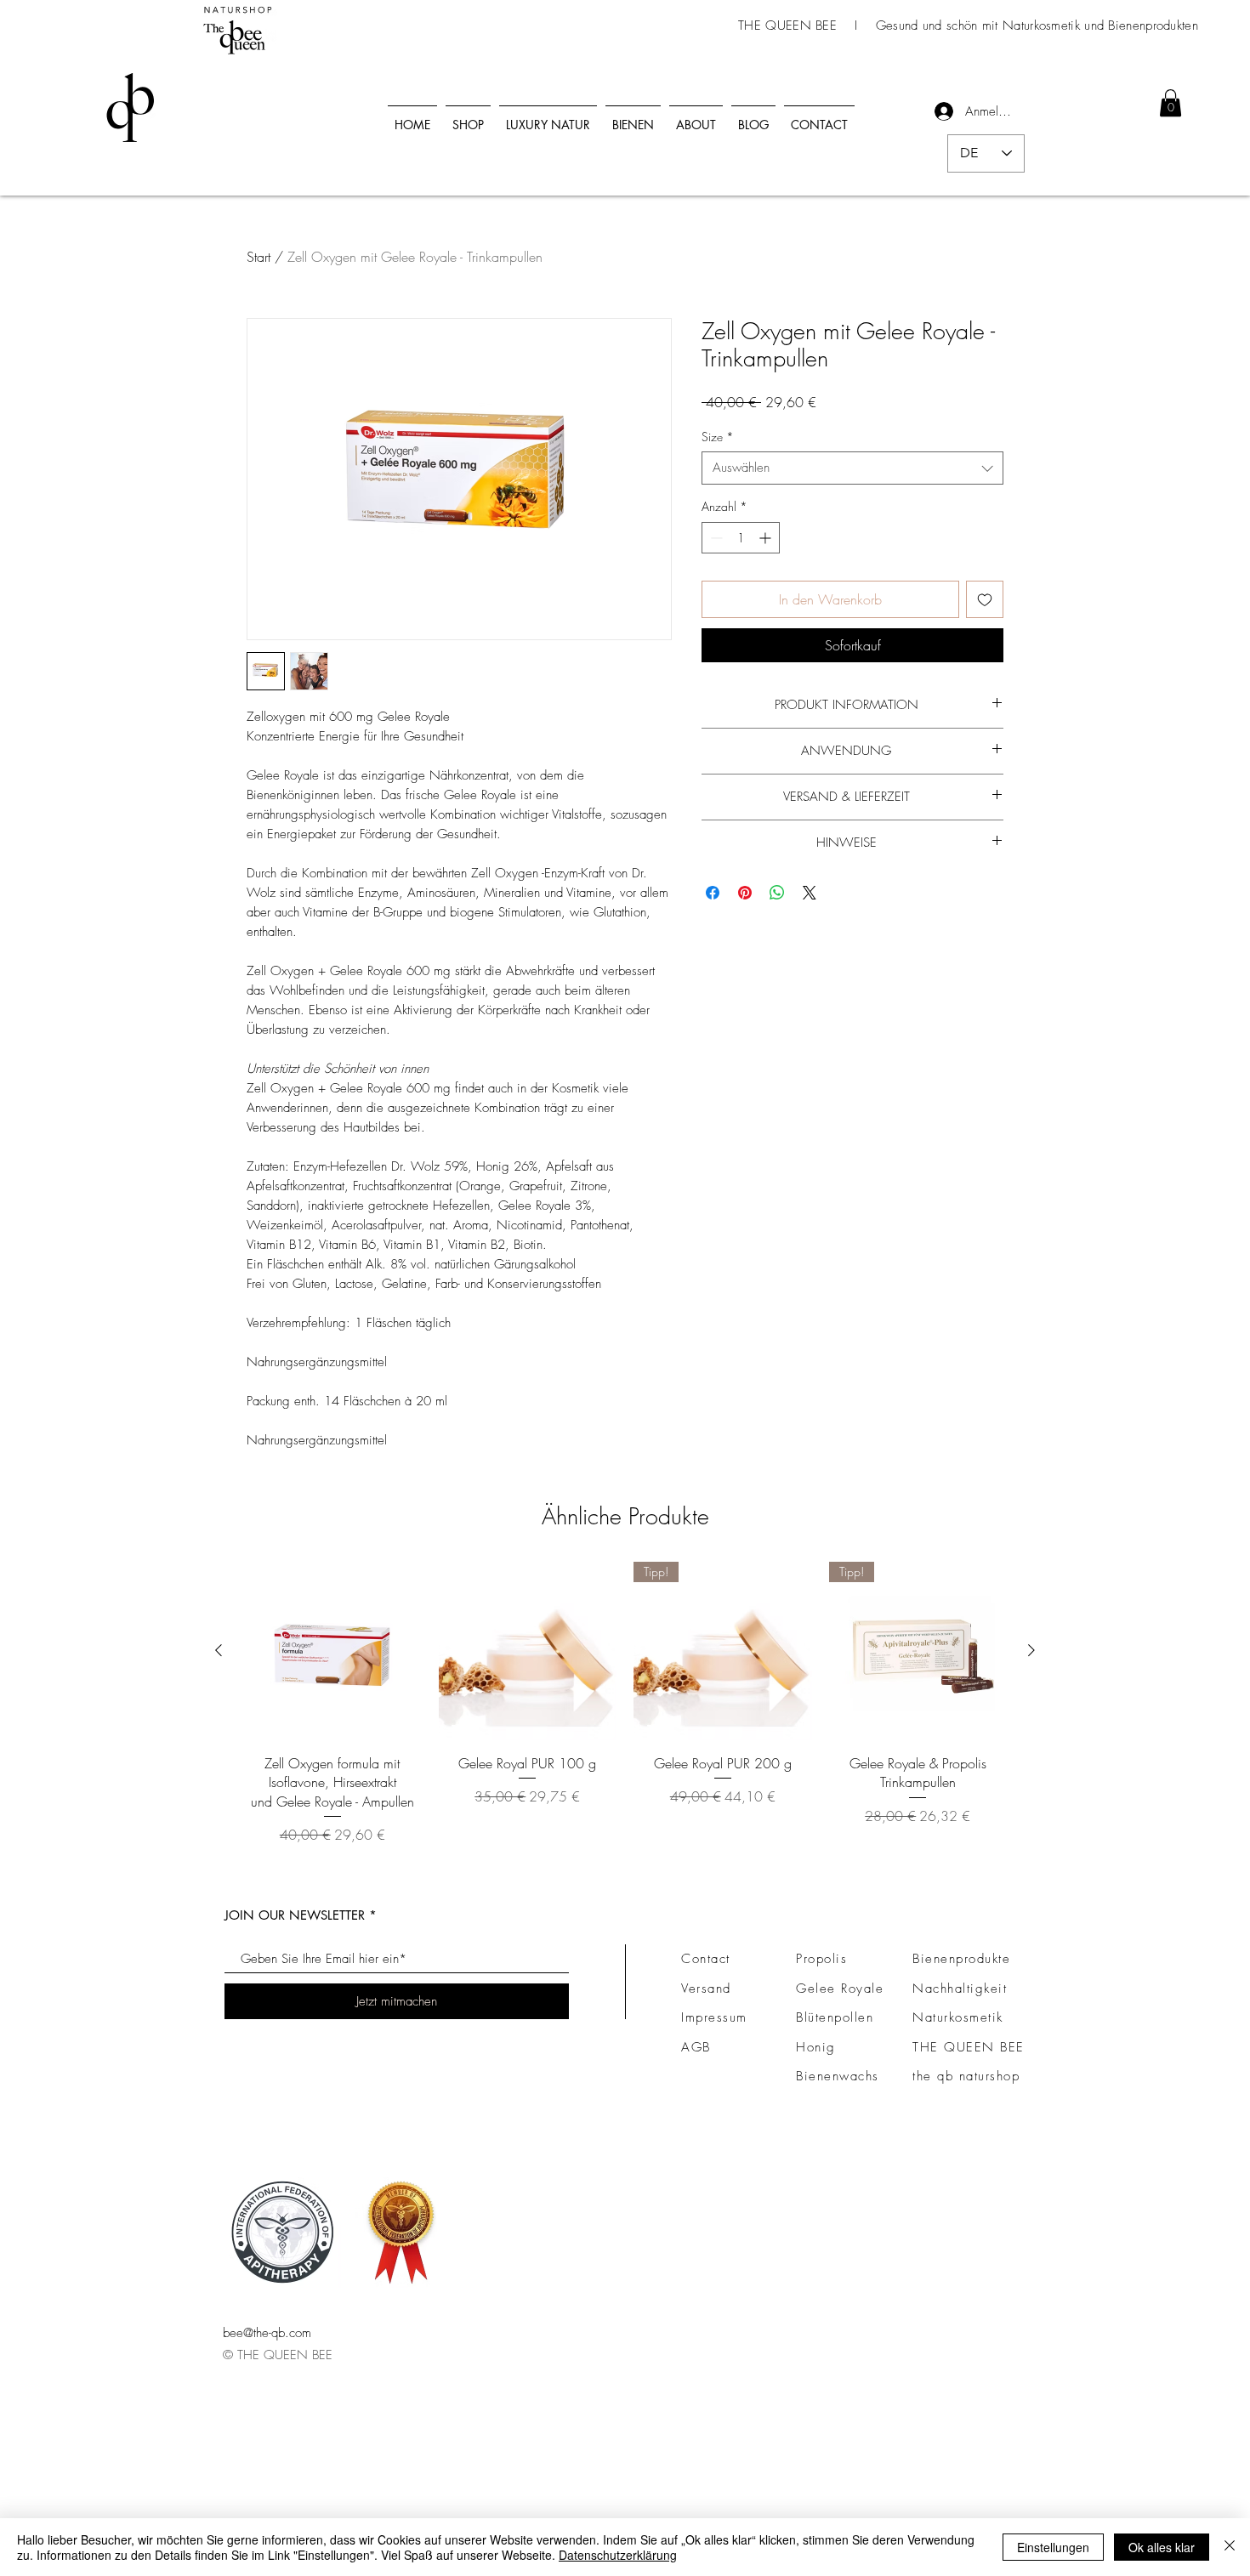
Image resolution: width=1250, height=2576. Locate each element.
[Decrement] (715, 538)
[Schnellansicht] (332, 1651)
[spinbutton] (741, 538)
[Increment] (767, 538)
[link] (1170, 103)
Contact (706, 1959)
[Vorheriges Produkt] (219, 1650)
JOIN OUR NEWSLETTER (295, 1915)
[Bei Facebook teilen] (713, 893)
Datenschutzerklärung (618, 2555)
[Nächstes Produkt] (1031, 1650)
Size (718, 437)
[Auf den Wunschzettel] (985, 599)
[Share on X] (810, 893)
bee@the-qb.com (267, 2333)
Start (259, 257)
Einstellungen (1053, 2547)
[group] (625, 1703)
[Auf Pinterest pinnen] (745, 893)
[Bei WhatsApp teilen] (777, 893)
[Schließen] (1230, 2547)
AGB (696, 2047)
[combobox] (852, 468)
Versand (706, 1989)
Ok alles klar (1162, 2547)
